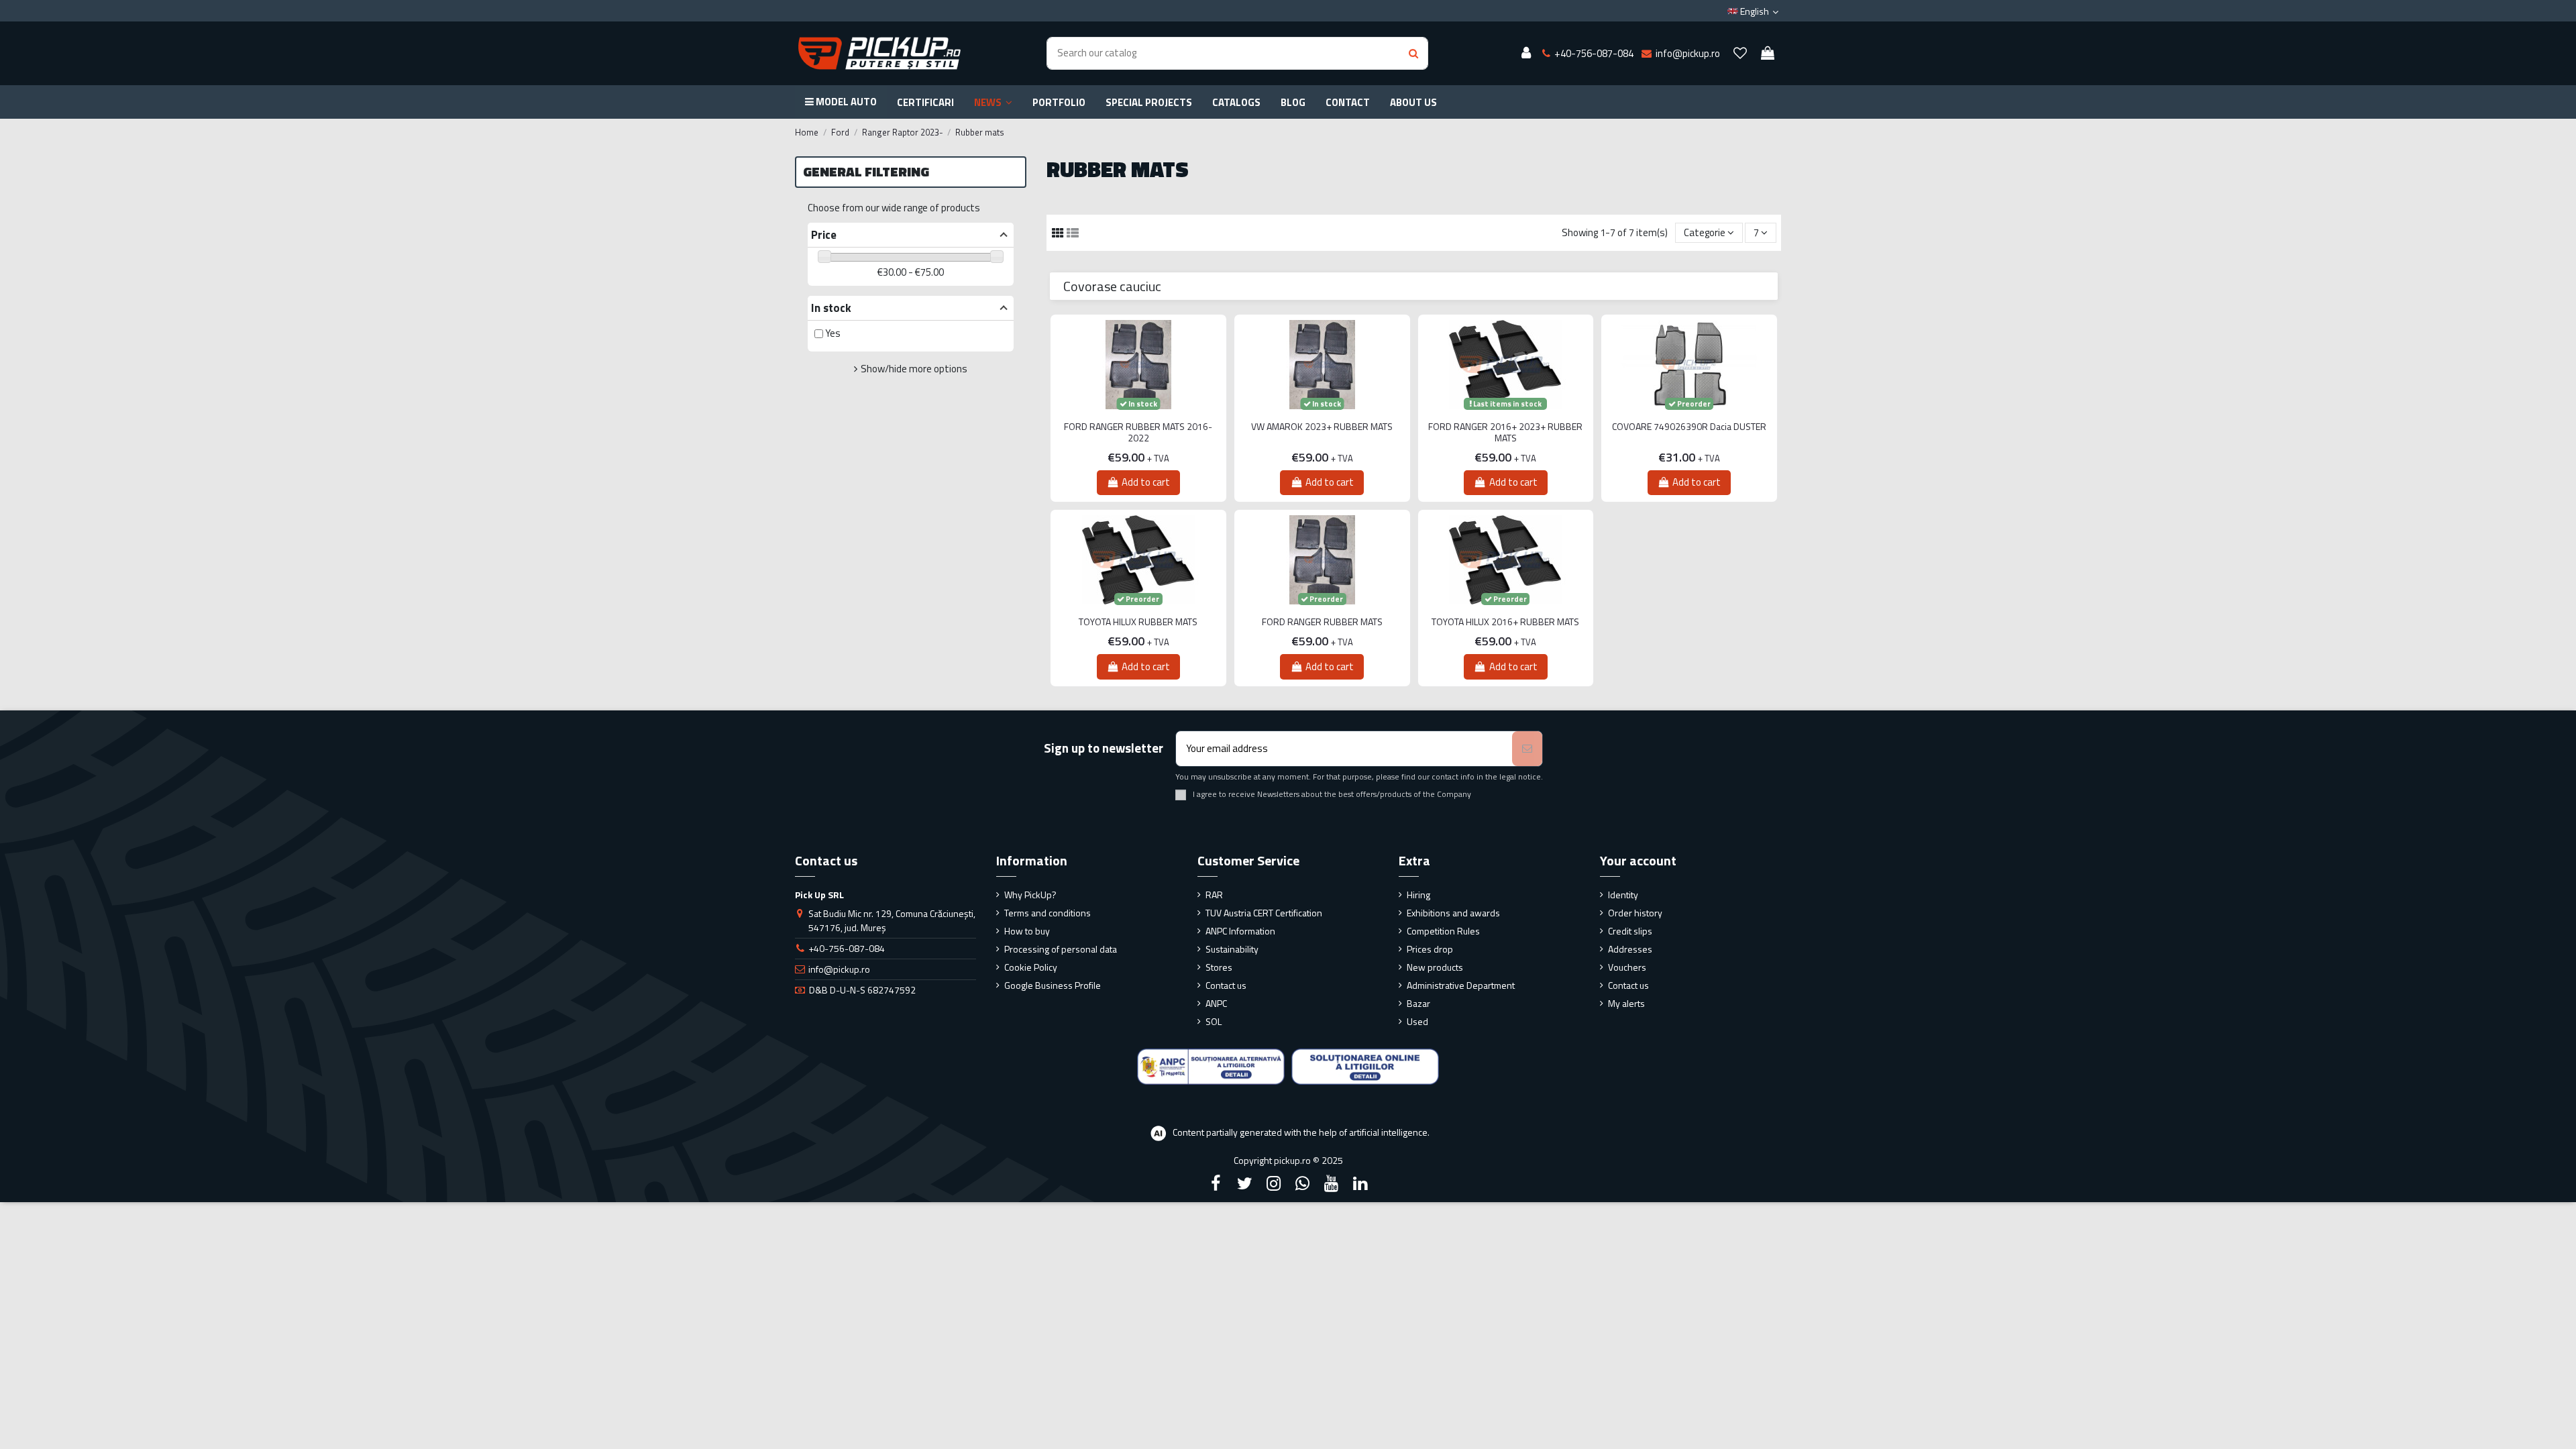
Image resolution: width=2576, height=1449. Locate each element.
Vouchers (1627, 967)
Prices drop (1430, 949)
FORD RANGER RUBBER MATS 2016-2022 (1138, 433)
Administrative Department (1461, 985)
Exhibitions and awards (1453, 913)
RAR (1214, 895)
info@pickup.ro (839, 969)
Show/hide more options (914, 369)
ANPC (1216, 1003)
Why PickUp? (1030, 895)
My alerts (1626, 1003)
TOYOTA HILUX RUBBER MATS (1138, 622)
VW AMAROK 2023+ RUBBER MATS (1322, 427)
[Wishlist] (1740, 54)
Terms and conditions (1048, 913)
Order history (1635, 913)
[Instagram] (1273, 1183)
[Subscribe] (1527, 749)
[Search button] (1413, 53)
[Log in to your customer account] (1526, 54)
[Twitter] (1244, 1183)
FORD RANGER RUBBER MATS (1322, 622)
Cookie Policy (1031, 967)
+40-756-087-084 (847, 948)
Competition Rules (1443, 931)
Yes (833, 333)
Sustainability (1232, 949)
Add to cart (1146, 482)
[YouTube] (1332, 1183)
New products (1435, 967)
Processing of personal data (1061, 949)
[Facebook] (1216, 1183)
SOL (1214, 1021)
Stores (1219, 967)
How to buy (1027, 931)
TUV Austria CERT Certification (1264, 913)
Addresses (1630, 949)
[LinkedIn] (1360, 1183)
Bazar (1418, 1003)
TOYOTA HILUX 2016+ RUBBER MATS (1505, 622)
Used (1417, 1021)
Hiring (1418, 895)
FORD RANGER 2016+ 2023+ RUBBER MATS (1505, 433)
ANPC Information (1240, 931)
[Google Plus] (1303, 1183)
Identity (1623, 895)
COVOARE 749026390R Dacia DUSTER (1689, 427)
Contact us (1226, 985)
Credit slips (1630, 931)
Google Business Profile (1053, 985)
